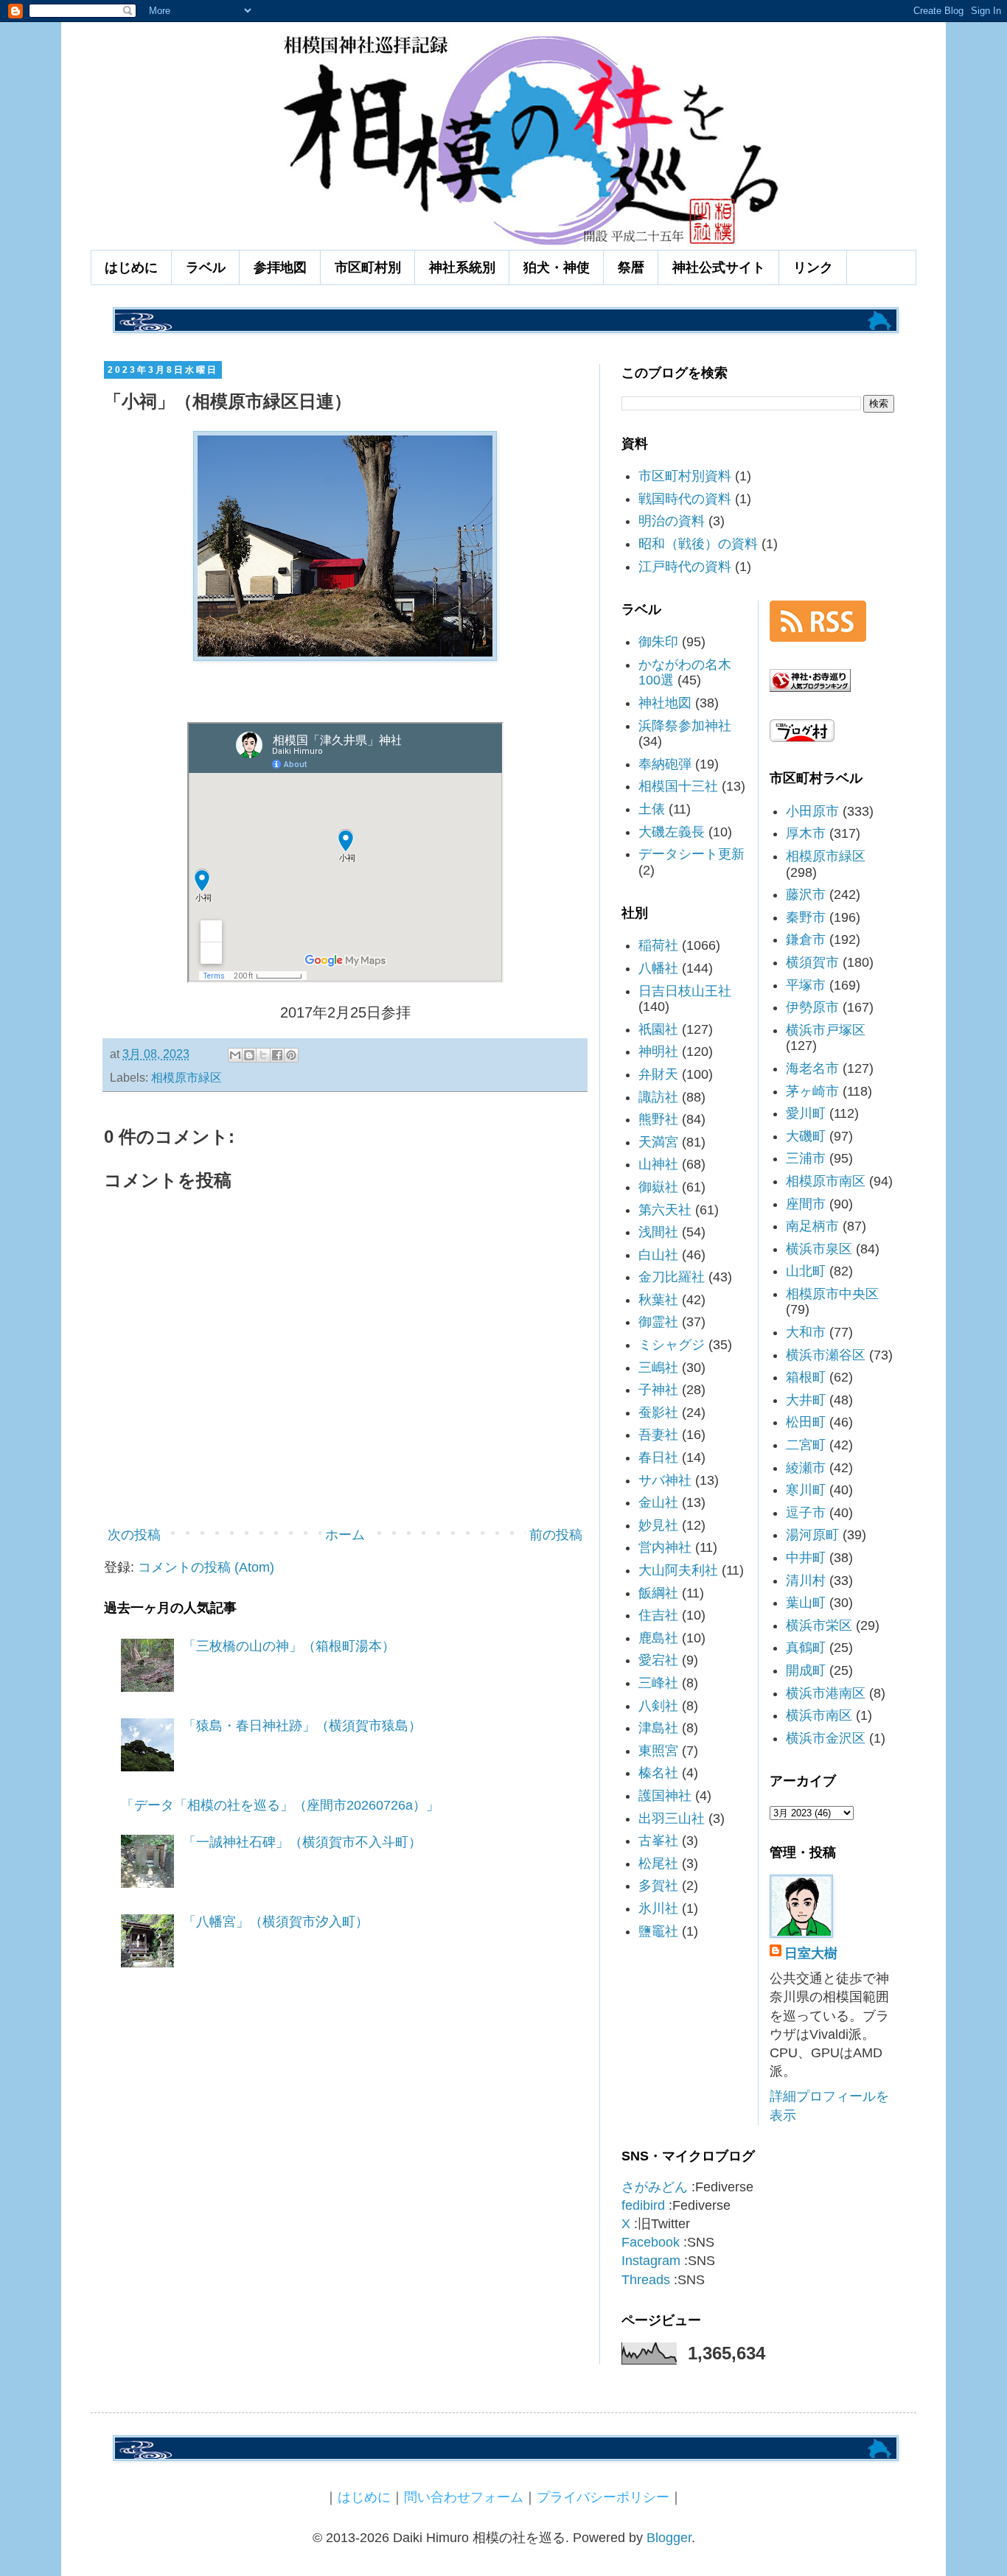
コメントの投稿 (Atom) (206, 1567)
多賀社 (658, 1886)
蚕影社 (658, 1413)
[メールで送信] (235, 1055)
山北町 (806, 1271)
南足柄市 (812, 1226)
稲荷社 (658, 945)
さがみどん (655, 2187)
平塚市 (806, 985)
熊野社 (658, 1119)
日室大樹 (811, 1953)
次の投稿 (134, 1535)
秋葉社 (658, 1300)
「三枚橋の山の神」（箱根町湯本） (289, 1646)
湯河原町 (812, 1535)
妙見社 (658, 1525)
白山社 (658, 1255)
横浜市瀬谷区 (826, 1355)
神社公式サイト (719, 267)
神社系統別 (462, 267)
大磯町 (806, 1136)
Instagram (651, 2261)
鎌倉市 (806, 939)
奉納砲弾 (665, 764)
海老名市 (812, 1068)
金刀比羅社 (672, 1277)
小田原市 (812, 811)
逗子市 (806, 1513)
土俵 (652, 809)
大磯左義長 (672, 832)
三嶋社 (658, 1368)
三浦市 (806, 1158)
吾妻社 (658, 1435)
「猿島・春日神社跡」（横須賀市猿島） (302, 1726)
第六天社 (665, 1210)
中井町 (806, 1558)
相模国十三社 (678, 786)
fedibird (643, 2205)
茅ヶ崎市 (812, 1091)
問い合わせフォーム (464, 2497)
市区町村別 (368, 267)
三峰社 (658, 1683)
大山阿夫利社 (678, 1570)
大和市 (806, 1332)
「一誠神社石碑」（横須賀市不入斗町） (302, 1842)
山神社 (658, 1164)
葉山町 (806, 1603)
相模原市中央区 (832, 1294)
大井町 (806, 1400)
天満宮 (658, 1142)
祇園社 (658, 1029)
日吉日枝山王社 (685, 991)
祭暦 (631, 267)
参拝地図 (280, 267)
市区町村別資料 (685, 476)
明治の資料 (672, 521)
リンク (813, 267)
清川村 (806, 1581)
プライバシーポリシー (603, 2497)
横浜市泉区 (819, 1249)
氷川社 (658, 1908)
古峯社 (658, 1841)
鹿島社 (658, 1638)
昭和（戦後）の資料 (698, 544)
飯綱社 (658, 1593)
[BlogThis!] (249, 1055)
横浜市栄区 (819, 1625)
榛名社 (658, 1773)
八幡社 (658, 968)
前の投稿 (556, 1535)
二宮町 (806, 1445)
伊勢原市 (812, 1007)
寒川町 (806, 1490)
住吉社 (658, 1615)
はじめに (131, 267)
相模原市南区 (826, 1181)
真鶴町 (806, 1648)
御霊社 (658, 1322)
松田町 (806, 1422)
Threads (646, 2280)
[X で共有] (263, 1055)
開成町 (806, 1670)
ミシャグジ (672, 1345)
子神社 (658, 1390)
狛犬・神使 (557, 267)
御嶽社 (658, 1187)
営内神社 (665, 1547)
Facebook (651, 2242)
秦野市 (806, 917)
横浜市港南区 (826, 1693)
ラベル (206, 267)
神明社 (658, 1051)
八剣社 (658, 1706)
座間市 (806, 1204)
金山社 (658, 1502)
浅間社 (658, 1232)
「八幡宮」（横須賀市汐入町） (276, 1922)
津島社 (658, 1728)
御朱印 (658, 642)
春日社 (658, 1457)
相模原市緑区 (187, 1077)
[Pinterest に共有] (291, 1055)
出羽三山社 (672, 1819)
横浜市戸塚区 (826, 1030)
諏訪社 (658, 1097)
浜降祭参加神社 (685, 726)
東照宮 (658, 1751)
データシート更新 (691, 854)
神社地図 (665, 703)
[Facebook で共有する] (277, 1055)
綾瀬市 (806, 1468)
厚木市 (806, 833)
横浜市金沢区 (826, 1738)
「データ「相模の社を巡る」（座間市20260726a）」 (280, 1805)
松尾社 (658, 1863)
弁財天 (658, 1074)
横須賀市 (812, 962)
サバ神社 (665, 1480)
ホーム (345, 1535)
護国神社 (665, 1796)
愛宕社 (658, 1660)
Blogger (669, 2538)
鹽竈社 (658, 1931)
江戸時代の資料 (685, 567)
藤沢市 (806, 895)
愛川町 (806, 1113)
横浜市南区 (819, 1715)
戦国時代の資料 (685, 499)
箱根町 (806, 1377)
